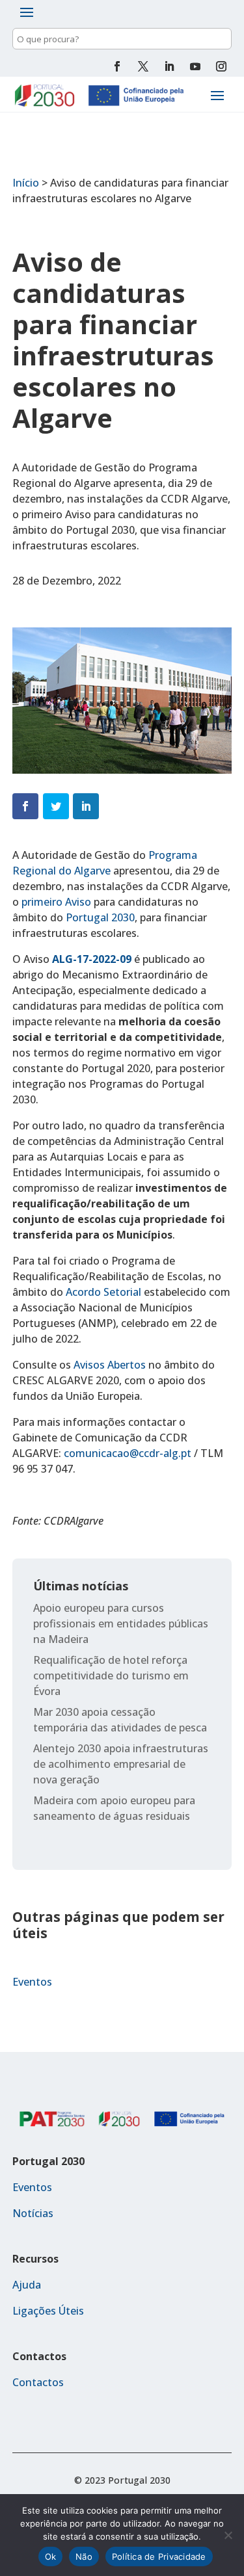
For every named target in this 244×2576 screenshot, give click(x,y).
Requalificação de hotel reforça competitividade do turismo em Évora (111, 1676)
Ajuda (27, 2285)
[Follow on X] (143, 66)
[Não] (228, 2535)
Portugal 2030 (100, 917)
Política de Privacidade (159, 2556)
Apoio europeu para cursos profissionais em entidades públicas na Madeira (121, 1623)
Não (84, 2556)
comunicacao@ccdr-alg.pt (128, 1453)
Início (26, 183)
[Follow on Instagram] (221, 66)
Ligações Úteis (48, 2311)
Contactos (38, 2382)
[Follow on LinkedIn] (169, 66)
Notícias (33, 2213)
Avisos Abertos (110, 1365)
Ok (51, 2556)
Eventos (32, 1982)
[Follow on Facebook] (117, 66)
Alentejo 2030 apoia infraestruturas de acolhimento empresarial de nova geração (121, 1764)
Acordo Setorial (103, 1292)
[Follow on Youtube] (195, 66)
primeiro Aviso (56, 902)
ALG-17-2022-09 (93, 959)
